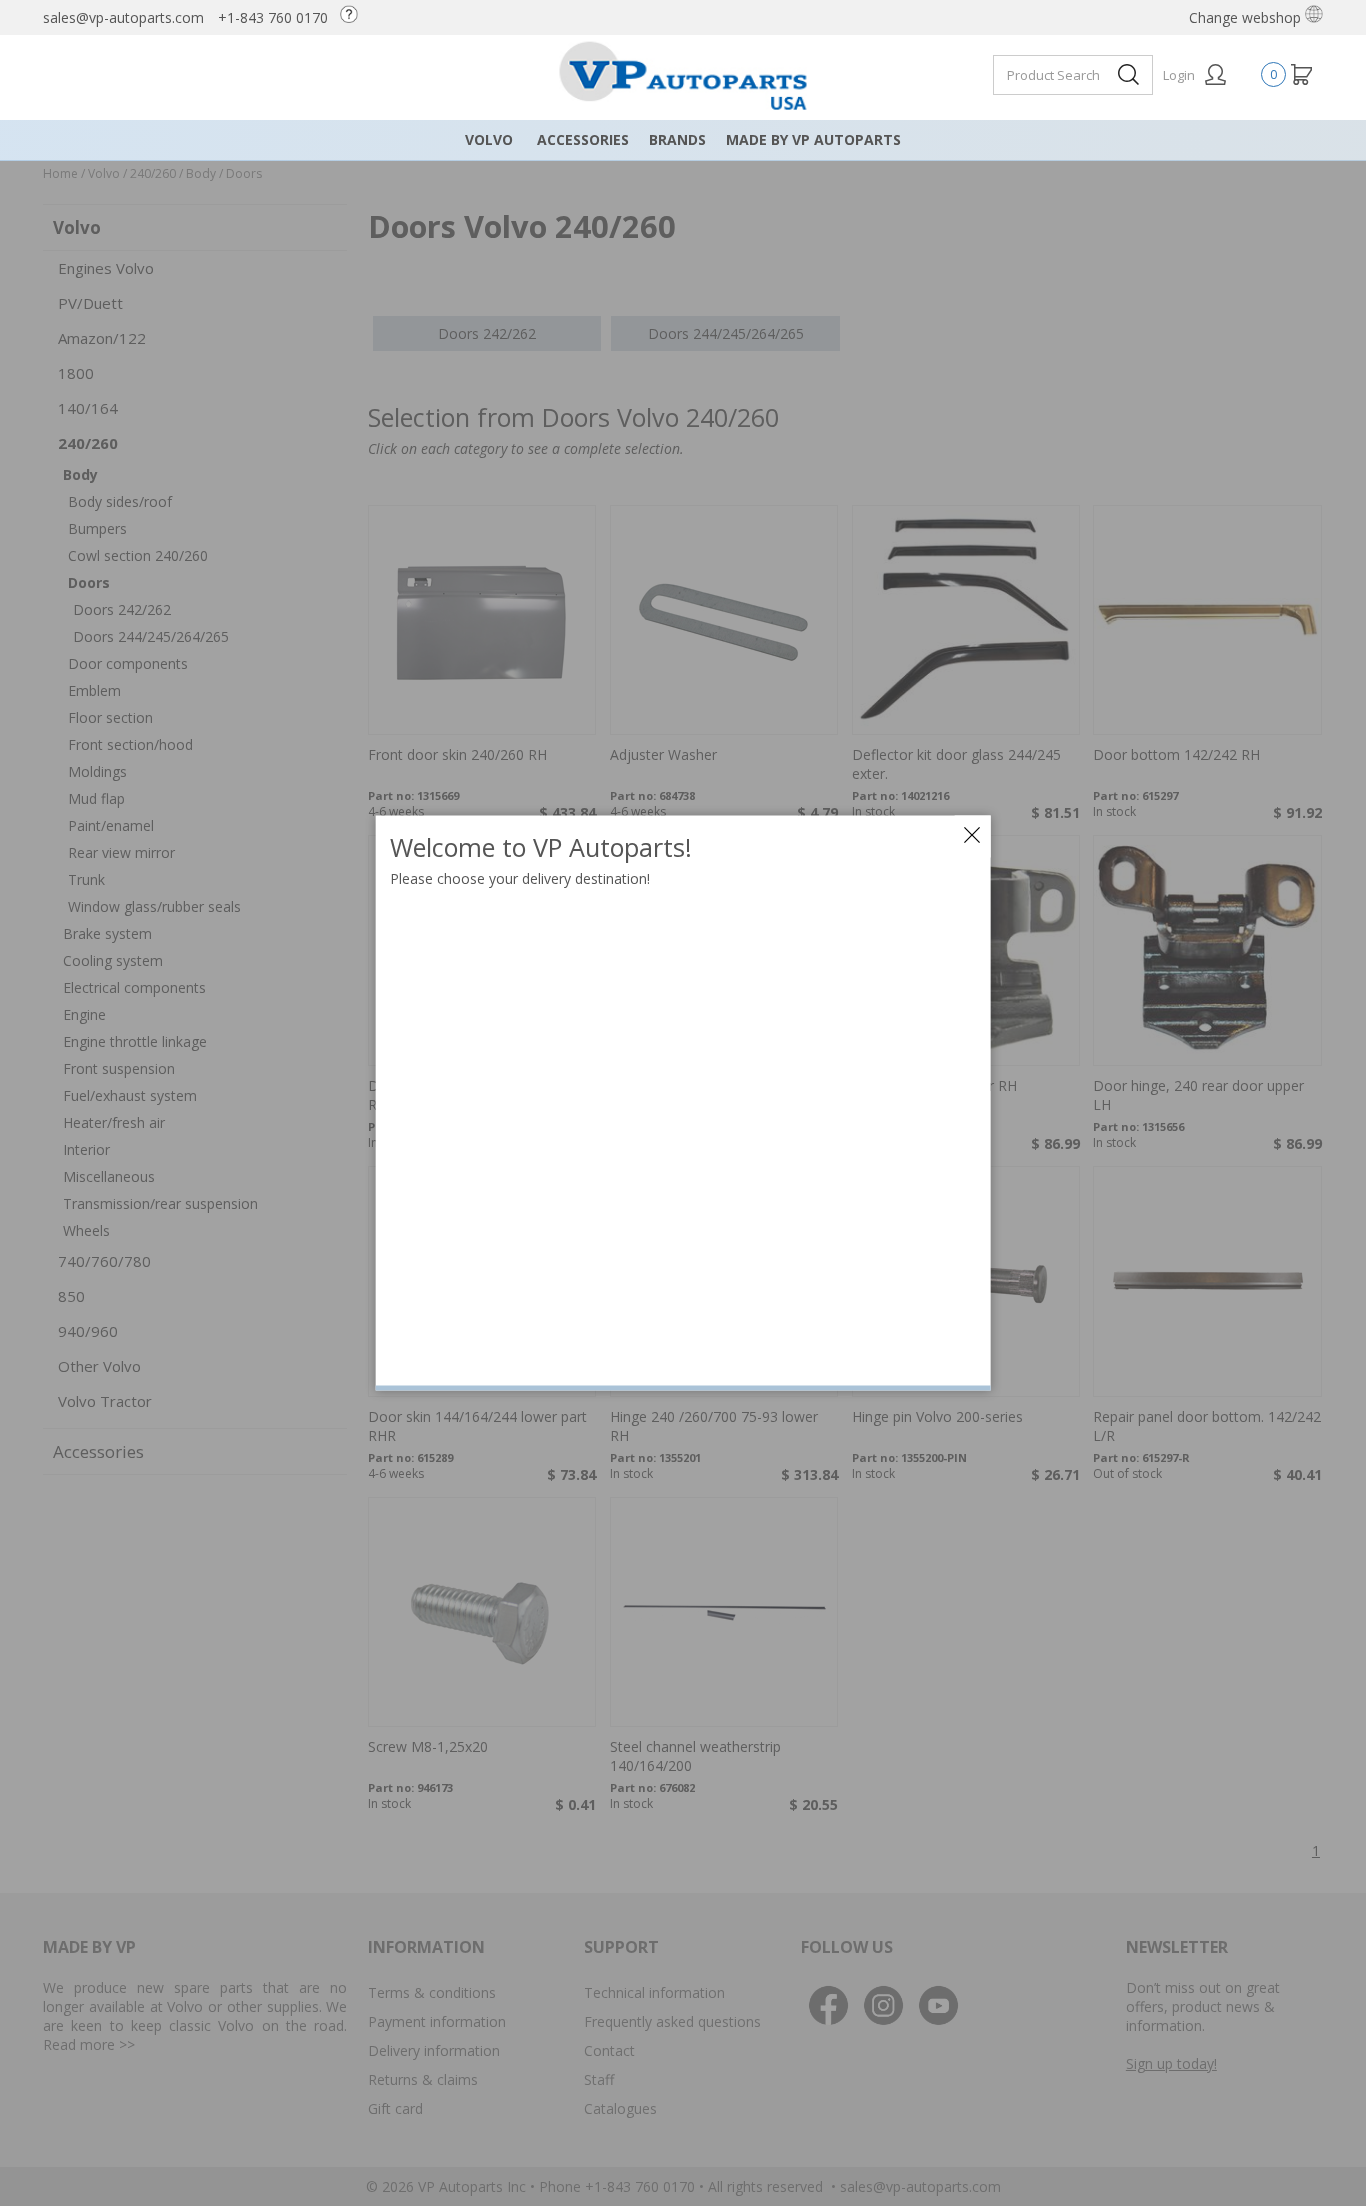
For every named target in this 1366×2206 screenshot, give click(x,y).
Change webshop (1247, 17)
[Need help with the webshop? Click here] (354, 17)
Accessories (583, 139)
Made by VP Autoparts (813, 139)
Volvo (489, 139)
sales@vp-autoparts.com (123, 17)
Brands (677, 139)
